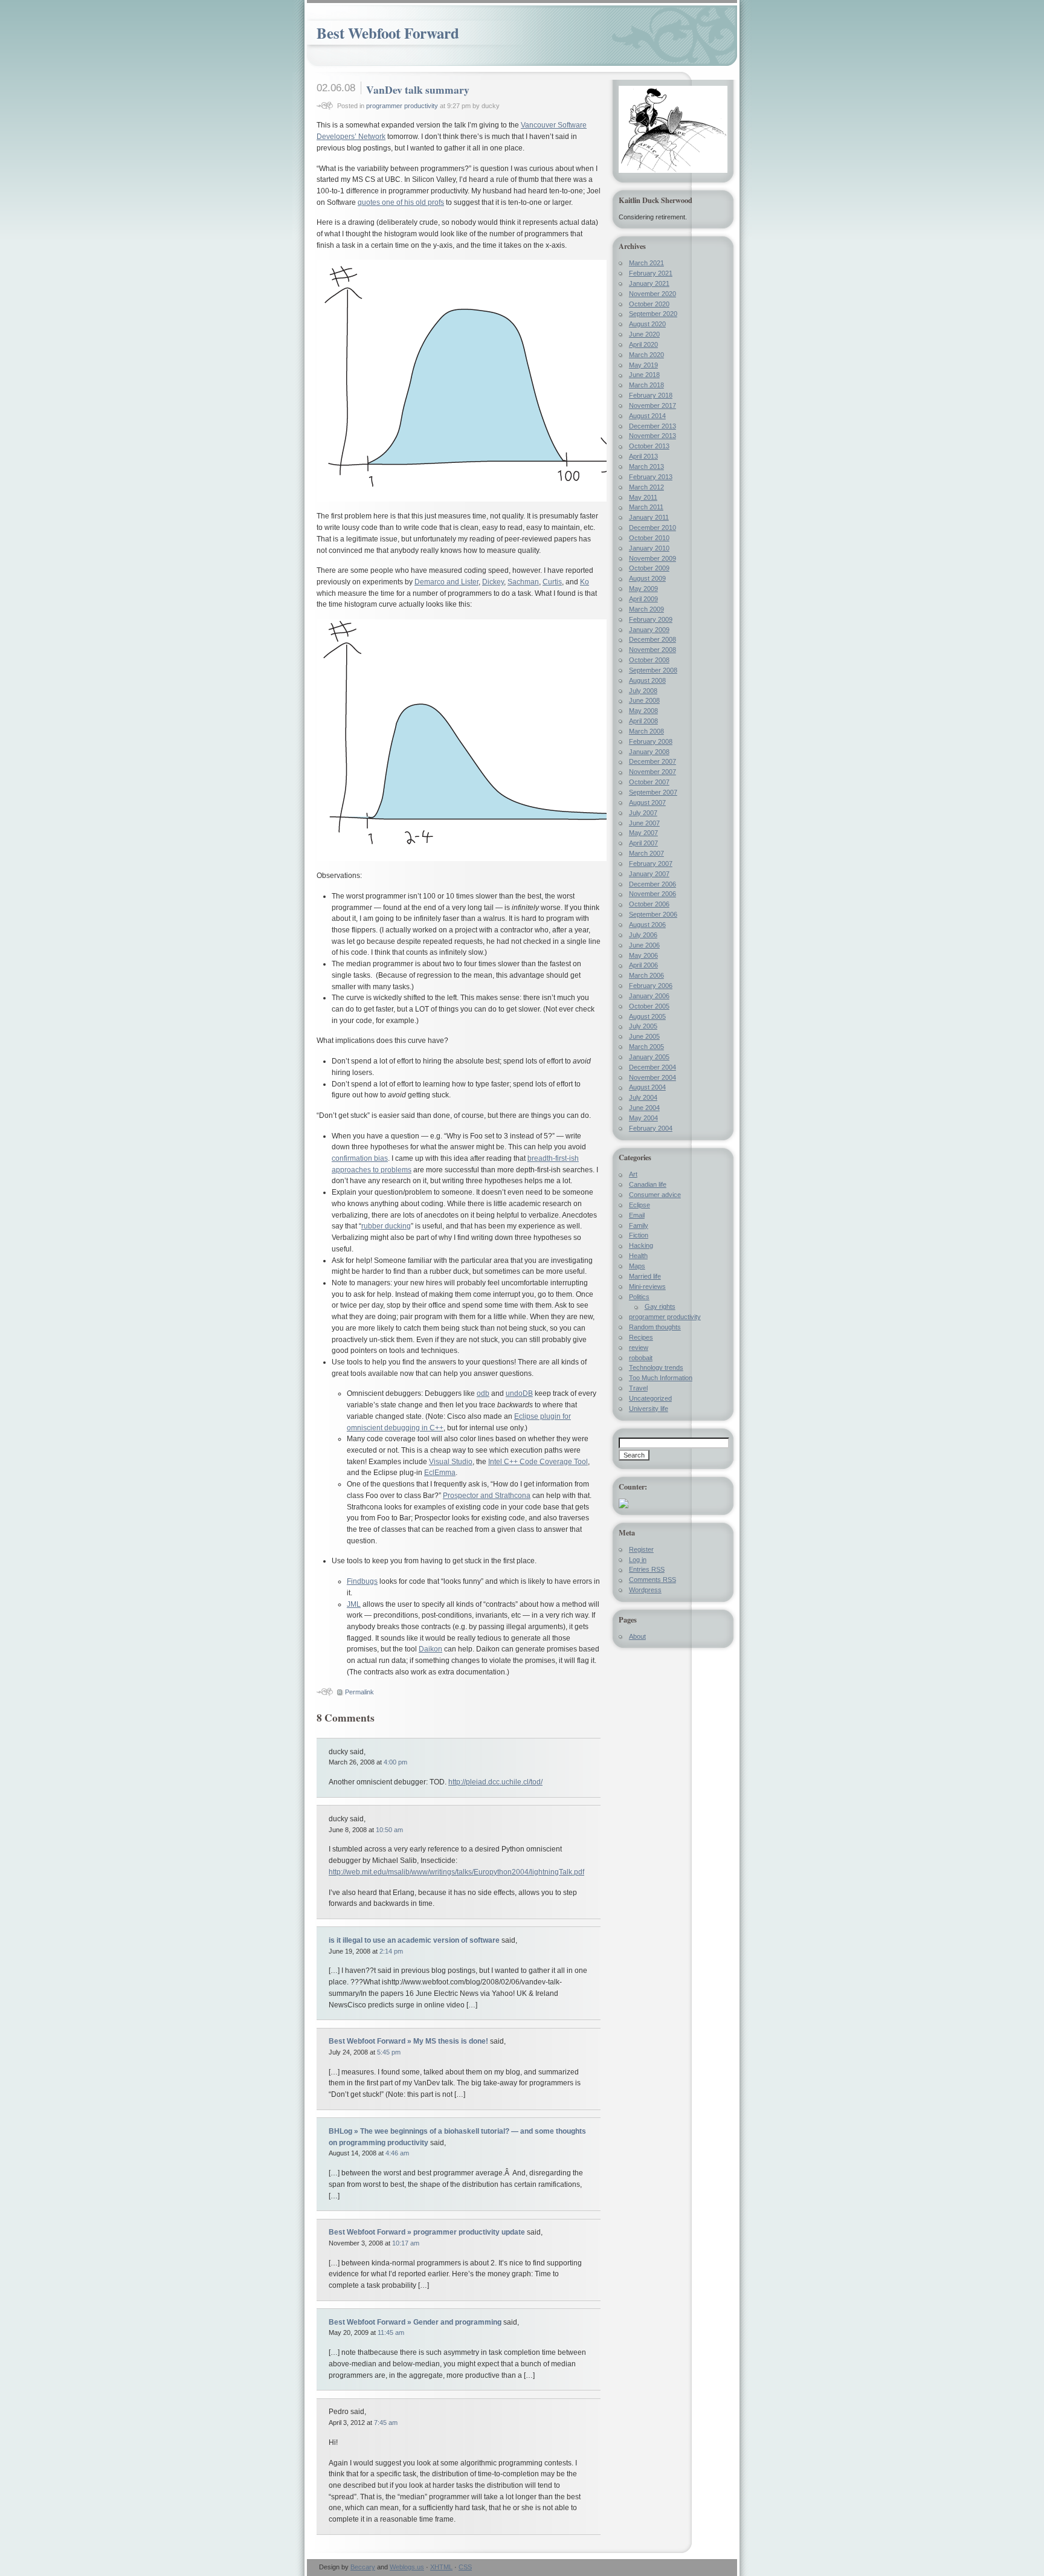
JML (354, 1604)
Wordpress (645, 1590)
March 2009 (646, 609)
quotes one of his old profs (401, 202)
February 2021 (651, 273)
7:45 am (386, 2423)
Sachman (523, 582)
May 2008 (643, 711)
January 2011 (649, 517)
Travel (638, 1388)
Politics (639, 1297)
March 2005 (646, 1047)
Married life (645, 1276)
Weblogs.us (407, 2567)
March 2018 (646, 385)
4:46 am (397, 2153)
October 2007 (649, 782)
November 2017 (652, 405)
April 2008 (643, 721)
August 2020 (647, 324)
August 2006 (647, 925)
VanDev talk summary (418, 89)
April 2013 (643, 456)
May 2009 (643, 589)
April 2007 (643, 843)
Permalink (359, 1692)
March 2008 (646, 731)
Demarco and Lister (446, 582)
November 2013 (652, 436)
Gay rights (660, 1306)
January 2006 (649, 996)
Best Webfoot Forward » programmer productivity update (427, 2232)
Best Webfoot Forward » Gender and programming (415, 2322)
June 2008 (644, 700)
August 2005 (647, 1016)
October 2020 (649, 304)
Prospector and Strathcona (487, 1496)
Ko (585, 582)
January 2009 (649, 630)
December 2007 (652, 761)
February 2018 (651, 395)
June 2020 (644, 334)
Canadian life (648, 1184)
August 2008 (647, 680)
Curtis (552, 582)
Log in (638, 1560)
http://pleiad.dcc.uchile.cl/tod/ (495, 1782)
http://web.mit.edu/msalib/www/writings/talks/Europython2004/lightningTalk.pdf (456, 1872)
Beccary (363, 2567)
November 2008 (652, 650)
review (639, 1348)
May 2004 (643, 1118)
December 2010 (652, 528)
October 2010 (649, 538)
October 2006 (649, 904)
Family (639, 1225)
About (637, 1636)
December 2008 (652, 639)
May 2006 (643, 955)
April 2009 (643, 599)
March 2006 (646, 975)
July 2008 (643, 691)
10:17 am (406, 2243)
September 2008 (653, 670)
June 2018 (644, 375)
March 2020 (646, 355)
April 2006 (643, 965)
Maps (637, 1266)
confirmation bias (360, 1158)
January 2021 (649, 283)
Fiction (639, 1235)
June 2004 (644, 1108)
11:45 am (391, 2332)
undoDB (519, 1393)
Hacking (641, 1245)
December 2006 (652, 884)
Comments (652, 1580)
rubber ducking (386, 1226)
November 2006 (652, 894)
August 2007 (647, 802)
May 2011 (643, 497)
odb (483, 1393)
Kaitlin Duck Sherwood (656, 200)
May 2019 (643, 365)
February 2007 (651, 864)
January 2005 (649, 1057)
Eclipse (640, 1205)
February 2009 (651, 619)
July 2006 (643, 935)
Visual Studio (451, 1462)
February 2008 (651, 741)
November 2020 (652, 294)
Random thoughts (655, 1327)
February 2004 (651, 1128)
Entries (647, 1569)
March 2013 (646, 466)
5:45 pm (389, 2052)
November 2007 (652, 772)
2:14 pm (391, 1951)
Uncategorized (650, 1398)
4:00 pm (395, 1762)
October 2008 (649, 660)
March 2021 (646, 263)
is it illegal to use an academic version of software (414, 1940)
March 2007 (646, 853)
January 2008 (649, 752)
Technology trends (656, 1367)
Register (641, 1549)
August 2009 (647, 578)
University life (649, 1409)
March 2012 (646, 487)
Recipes (641, 1337)
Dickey (493, 582)
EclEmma (440, 1473)
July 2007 (643, 813)
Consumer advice (655, 1195)
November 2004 (652, 1077)
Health (638, 1256)
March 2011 (646, 507)
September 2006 (653, 914)
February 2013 (651, 477)
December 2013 (652, 426)
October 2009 (649, 568)
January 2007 (649, 874)
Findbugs (362, 1581)
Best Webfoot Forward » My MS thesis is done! (408, 2041)
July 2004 (643, 1097)
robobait (641, 1358)
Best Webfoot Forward (388, 33)
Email (637, 1215)
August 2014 (647, 416)
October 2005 (649, 1006)
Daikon (430, 1649)
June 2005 (644, 1036)
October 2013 (649, 446)
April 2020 (643, 344)
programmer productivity (402, 106)
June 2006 (644, 945)
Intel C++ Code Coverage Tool (538, 1462)
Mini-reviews (647, 1286)
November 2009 (652, 558)
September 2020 (653, 314)
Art (633, 1174)
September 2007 (653, 792)
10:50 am (389, 1830)
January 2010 (649, 548)
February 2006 (651, 986)
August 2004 (647, 1087)
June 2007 (644, 823)
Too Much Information (661, 1378)
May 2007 (643, 833)
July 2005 (643, 1026)
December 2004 (652, 1067)
